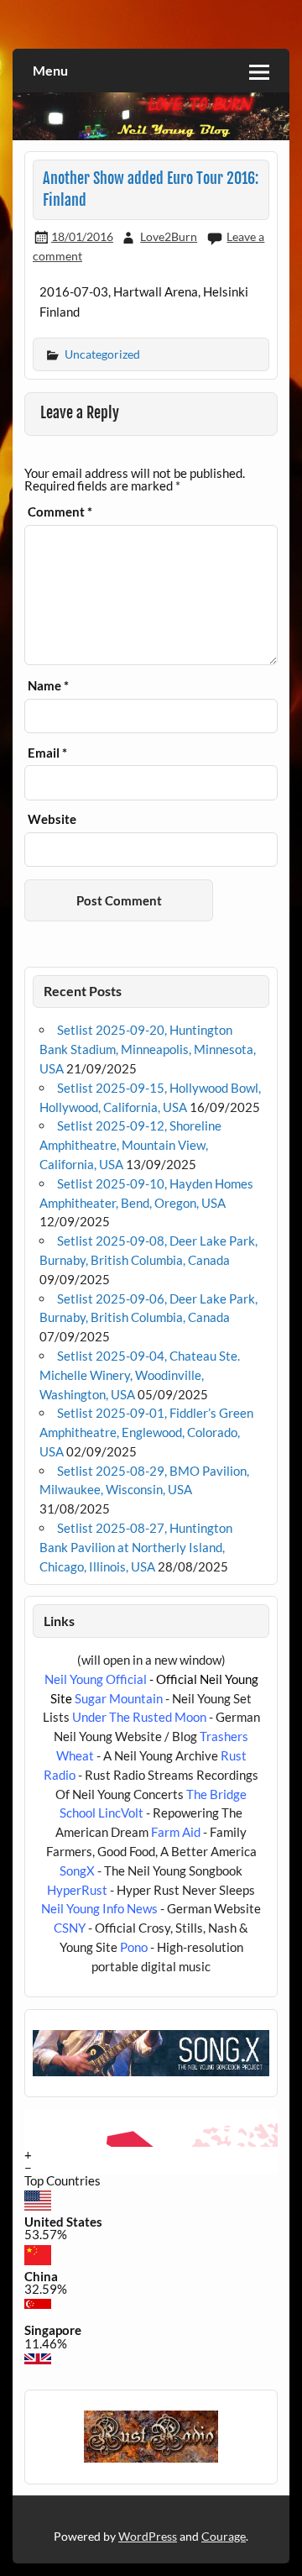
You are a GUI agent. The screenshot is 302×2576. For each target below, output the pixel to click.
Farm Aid (176, 1832)
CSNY (70, 1928)
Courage (224, 2536)
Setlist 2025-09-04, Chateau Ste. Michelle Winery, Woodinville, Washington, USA (140, 1375)
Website (52, 819)
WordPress (148, 2536)
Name (48, 686)
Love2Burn (169, 236)
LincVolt (121, 1813)
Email (47, 753)
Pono (134, 1947)
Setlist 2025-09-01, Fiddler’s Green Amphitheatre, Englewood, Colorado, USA (146, 1432)
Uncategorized (102, 354)
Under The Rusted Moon (139, 1717)
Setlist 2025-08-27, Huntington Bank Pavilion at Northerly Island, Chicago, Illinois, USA (136, 1547)
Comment (60, 512)
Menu (50, 70)
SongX (77, 1870)
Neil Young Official (96, 1679)
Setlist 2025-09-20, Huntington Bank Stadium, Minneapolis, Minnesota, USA (148, 1049)
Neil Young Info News (99, 1908)
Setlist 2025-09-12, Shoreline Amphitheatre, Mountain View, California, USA (130, 1145)
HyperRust (77, 1890)
